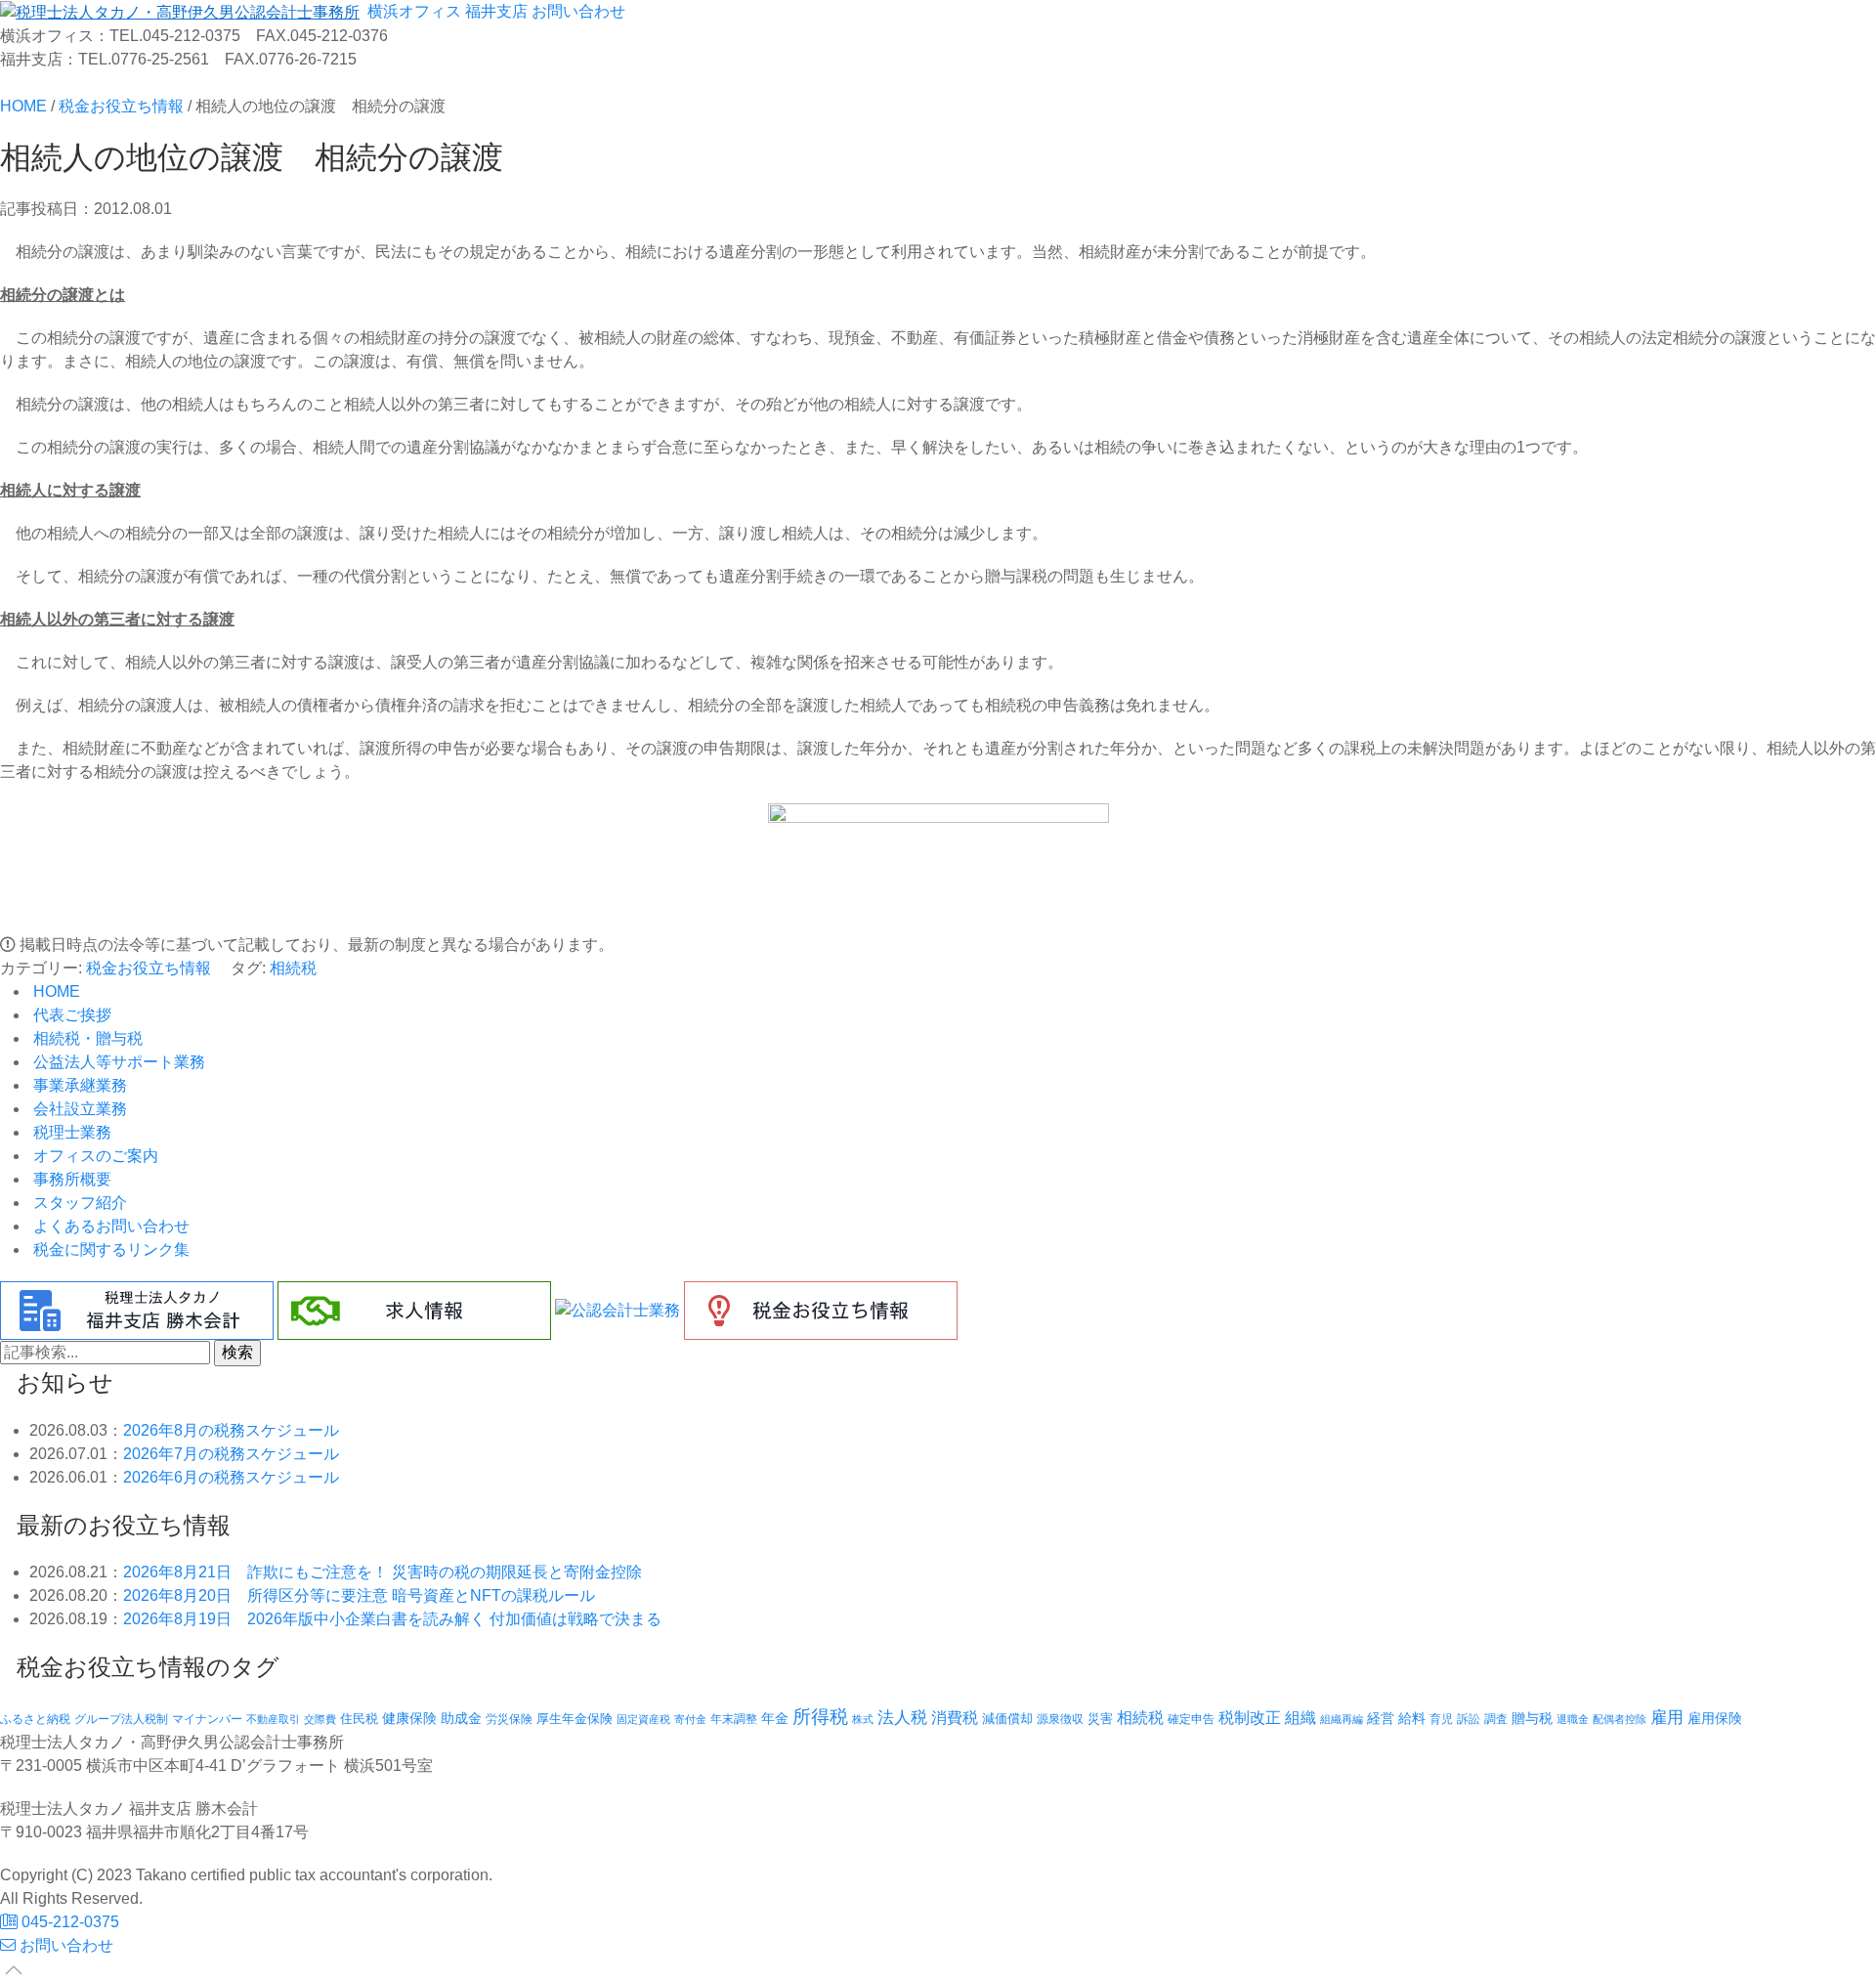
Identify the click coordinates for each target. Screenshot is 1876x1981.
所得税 (820, 1717)
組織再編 (1342, 1719)
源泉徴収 (1060, 1719)
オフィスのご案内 (94, 1156)
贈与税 (1532, 1718)
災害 (1100, 1719)
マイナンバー (207, 1719)
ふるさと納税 (35, 1719)
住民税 (359, 1719)
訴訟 (1469, 1719)
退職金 (1573, 1719)
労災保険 (509, 1719)
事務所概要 (70, 1179)
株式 (863, 1719)
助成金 (461, 1719)
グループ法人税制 (121, 1719)
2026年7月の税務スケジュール (231, 1454)
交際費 (320, 1719)
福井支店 (494, 11)
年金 (775, 1718)
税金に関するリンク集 (109, 1249)
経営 (1381, 1718)
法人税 (902, 1717)
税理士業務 (70, 1132)
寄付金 (690, 1719)
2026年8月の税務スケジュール (231, 1430)
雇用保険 (1715, 1718)
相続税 (293, 968)
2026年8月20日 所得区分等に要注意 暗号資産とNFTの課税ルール (359, 1595)
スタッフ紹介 (78, 1203)
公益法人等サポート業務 (117, 1062)
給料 (1412, 1718)
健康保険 (409, 1718)
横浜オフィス (412, 11)
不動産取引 (273, 1719)
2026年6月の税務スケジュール (231, 1477)
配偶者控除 (1620, 1719)
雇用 (1667, 1717)
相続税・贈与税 (86, 1038)
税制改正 (1250, 1718)
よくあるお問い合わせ (109, 1226)
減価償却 (1007, 1719)
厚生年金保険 (575, 1719)
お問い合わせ (576, 11)
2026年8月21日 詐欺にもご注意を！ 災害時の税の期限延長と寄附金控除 (383, 1572)
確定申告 (1191, 1719)
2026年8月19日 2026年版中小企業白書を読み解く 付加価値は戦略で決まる (392, 1619)
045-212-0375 (68, 1922)
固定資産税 (643, 1719)
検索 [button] (237, 1352)
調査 (1496, 1719)
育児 (1441, 1719)
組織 (1300, 1717)
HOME (55, 991)
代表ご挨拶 (70, 1015)
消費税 (955, 1717)
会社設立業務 (78, 1109)
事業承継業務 (78, 1085)
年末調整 (734, 1719)
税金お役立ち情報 (149, 968)
